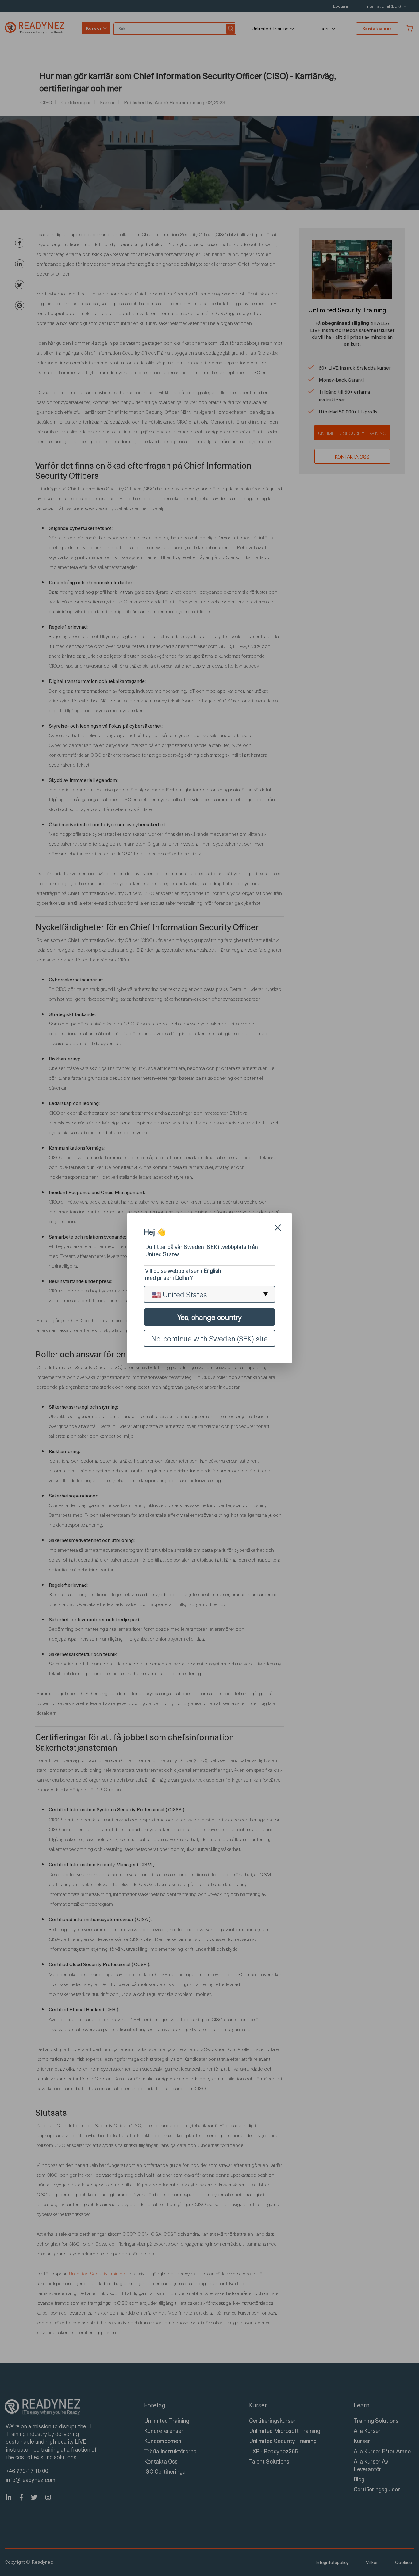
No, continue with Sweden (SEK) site (209, 1338)
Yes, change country (209, 1317)
